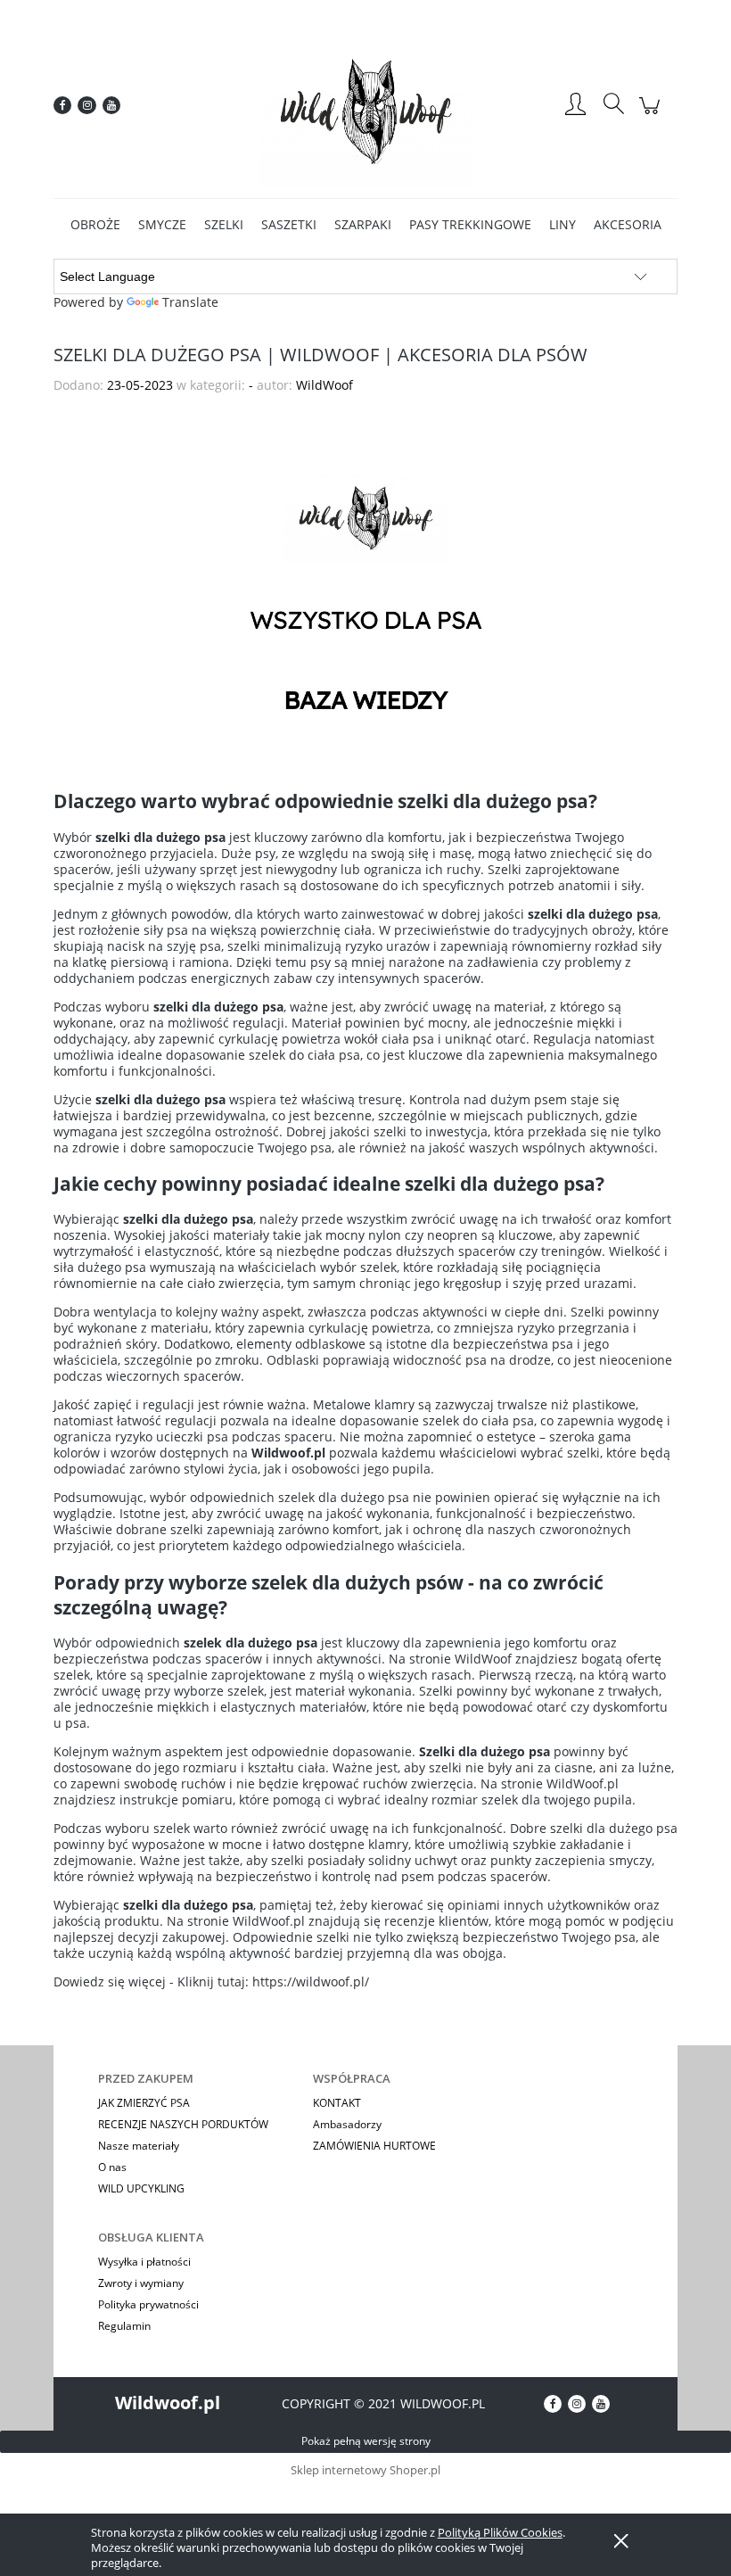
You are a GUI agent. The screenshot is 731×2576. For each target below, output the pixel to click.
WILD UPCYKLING (141, 2188)
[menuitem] (95, 224)
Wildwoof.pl (168, 2403)
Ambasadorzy (347, 2124)
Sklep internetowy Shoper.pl (365, 2470)
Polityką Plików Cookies (500, 2532)
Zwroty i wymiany (141, 2283)
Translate (190, 302)
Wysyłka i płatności (144, 2262)
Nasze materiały (139, 2146)
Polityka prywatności (148, 2304)
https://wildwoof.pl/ (311, 1982)
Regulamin (124, 2326)
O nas (112, 2167)
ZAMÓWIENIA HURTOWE (374, 2146)
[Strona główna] (365, 105)
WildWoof (483, 1659)
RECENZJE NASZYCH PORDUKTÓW (183, 2124)
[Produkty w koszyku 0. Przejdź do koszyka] (652, 115)
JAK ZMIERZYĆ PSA (144, 2103)
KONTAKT (337, 2103)
